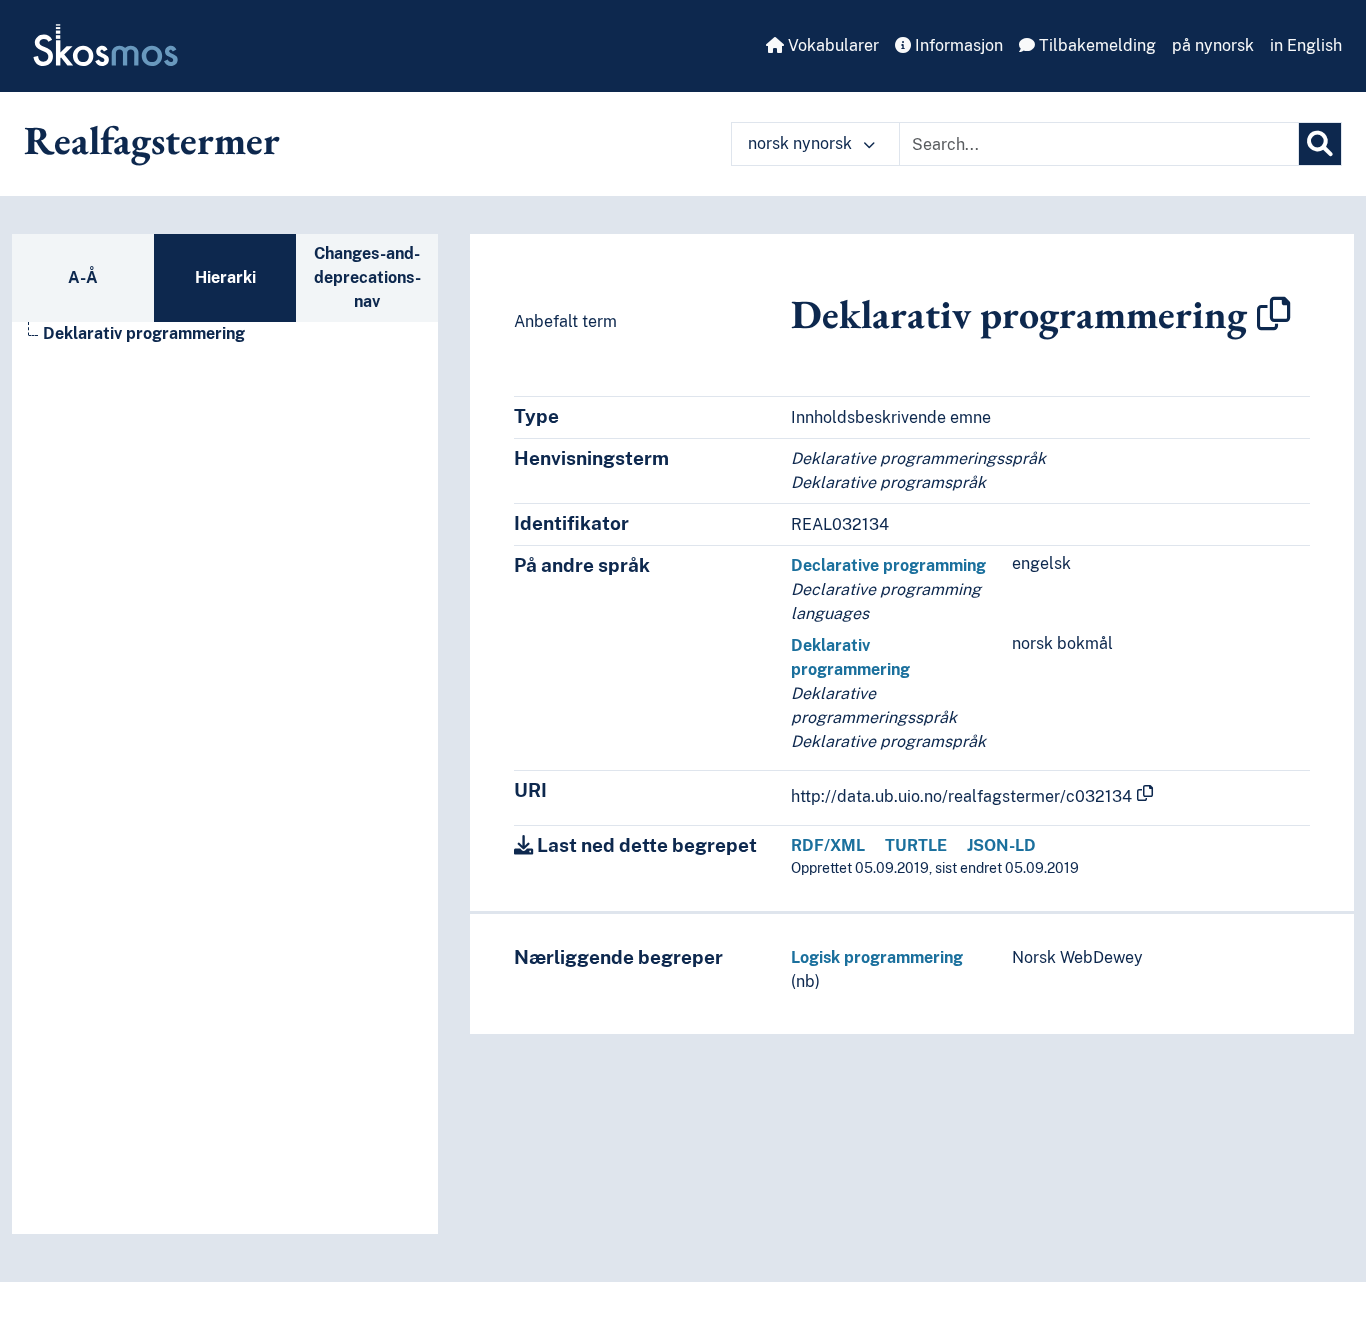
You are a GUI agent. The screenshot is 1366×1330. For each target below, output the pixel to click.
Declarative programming (888, 565)
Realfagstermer (152, 140)
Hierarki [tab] (225, 277)
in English (1306, 45)
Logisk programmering (877, 957)
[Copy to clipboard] (1274, 314)
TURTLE (916, 845)
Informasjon (957, 45)
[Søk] (1320, 144)
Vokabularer (831, 45)
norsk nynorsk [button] (802, 143)
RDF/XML (828, 845)
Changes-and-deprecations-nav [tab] (367, 277)
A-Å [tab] (83, 277)
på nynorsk (1213, 45)
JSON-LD (1001, 845)
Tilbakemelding (1095, 45)
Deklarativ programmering (144, 333)
